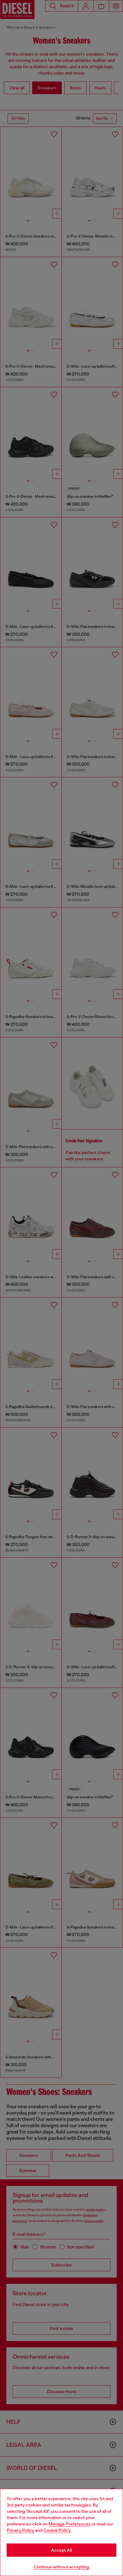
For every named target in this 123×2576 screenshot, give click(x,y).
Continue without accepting (61, 2567)
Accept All (61, 2550)
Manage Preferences (70, 2524)
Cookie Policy (57, 2530)
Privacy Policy (20, 2530)
